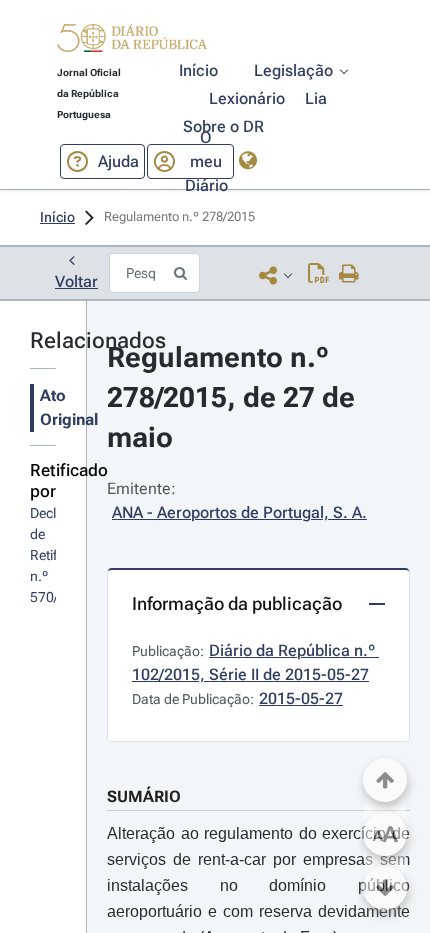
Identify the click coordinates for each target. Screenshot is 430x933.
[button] (132, 41)
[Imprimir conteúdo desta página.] (349, 275)
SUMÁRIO (144, 796)
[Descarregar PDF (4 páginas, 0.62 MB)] (318, 275)
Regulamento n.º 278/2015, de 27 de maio (234, 397)
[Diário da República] (132, 42)
